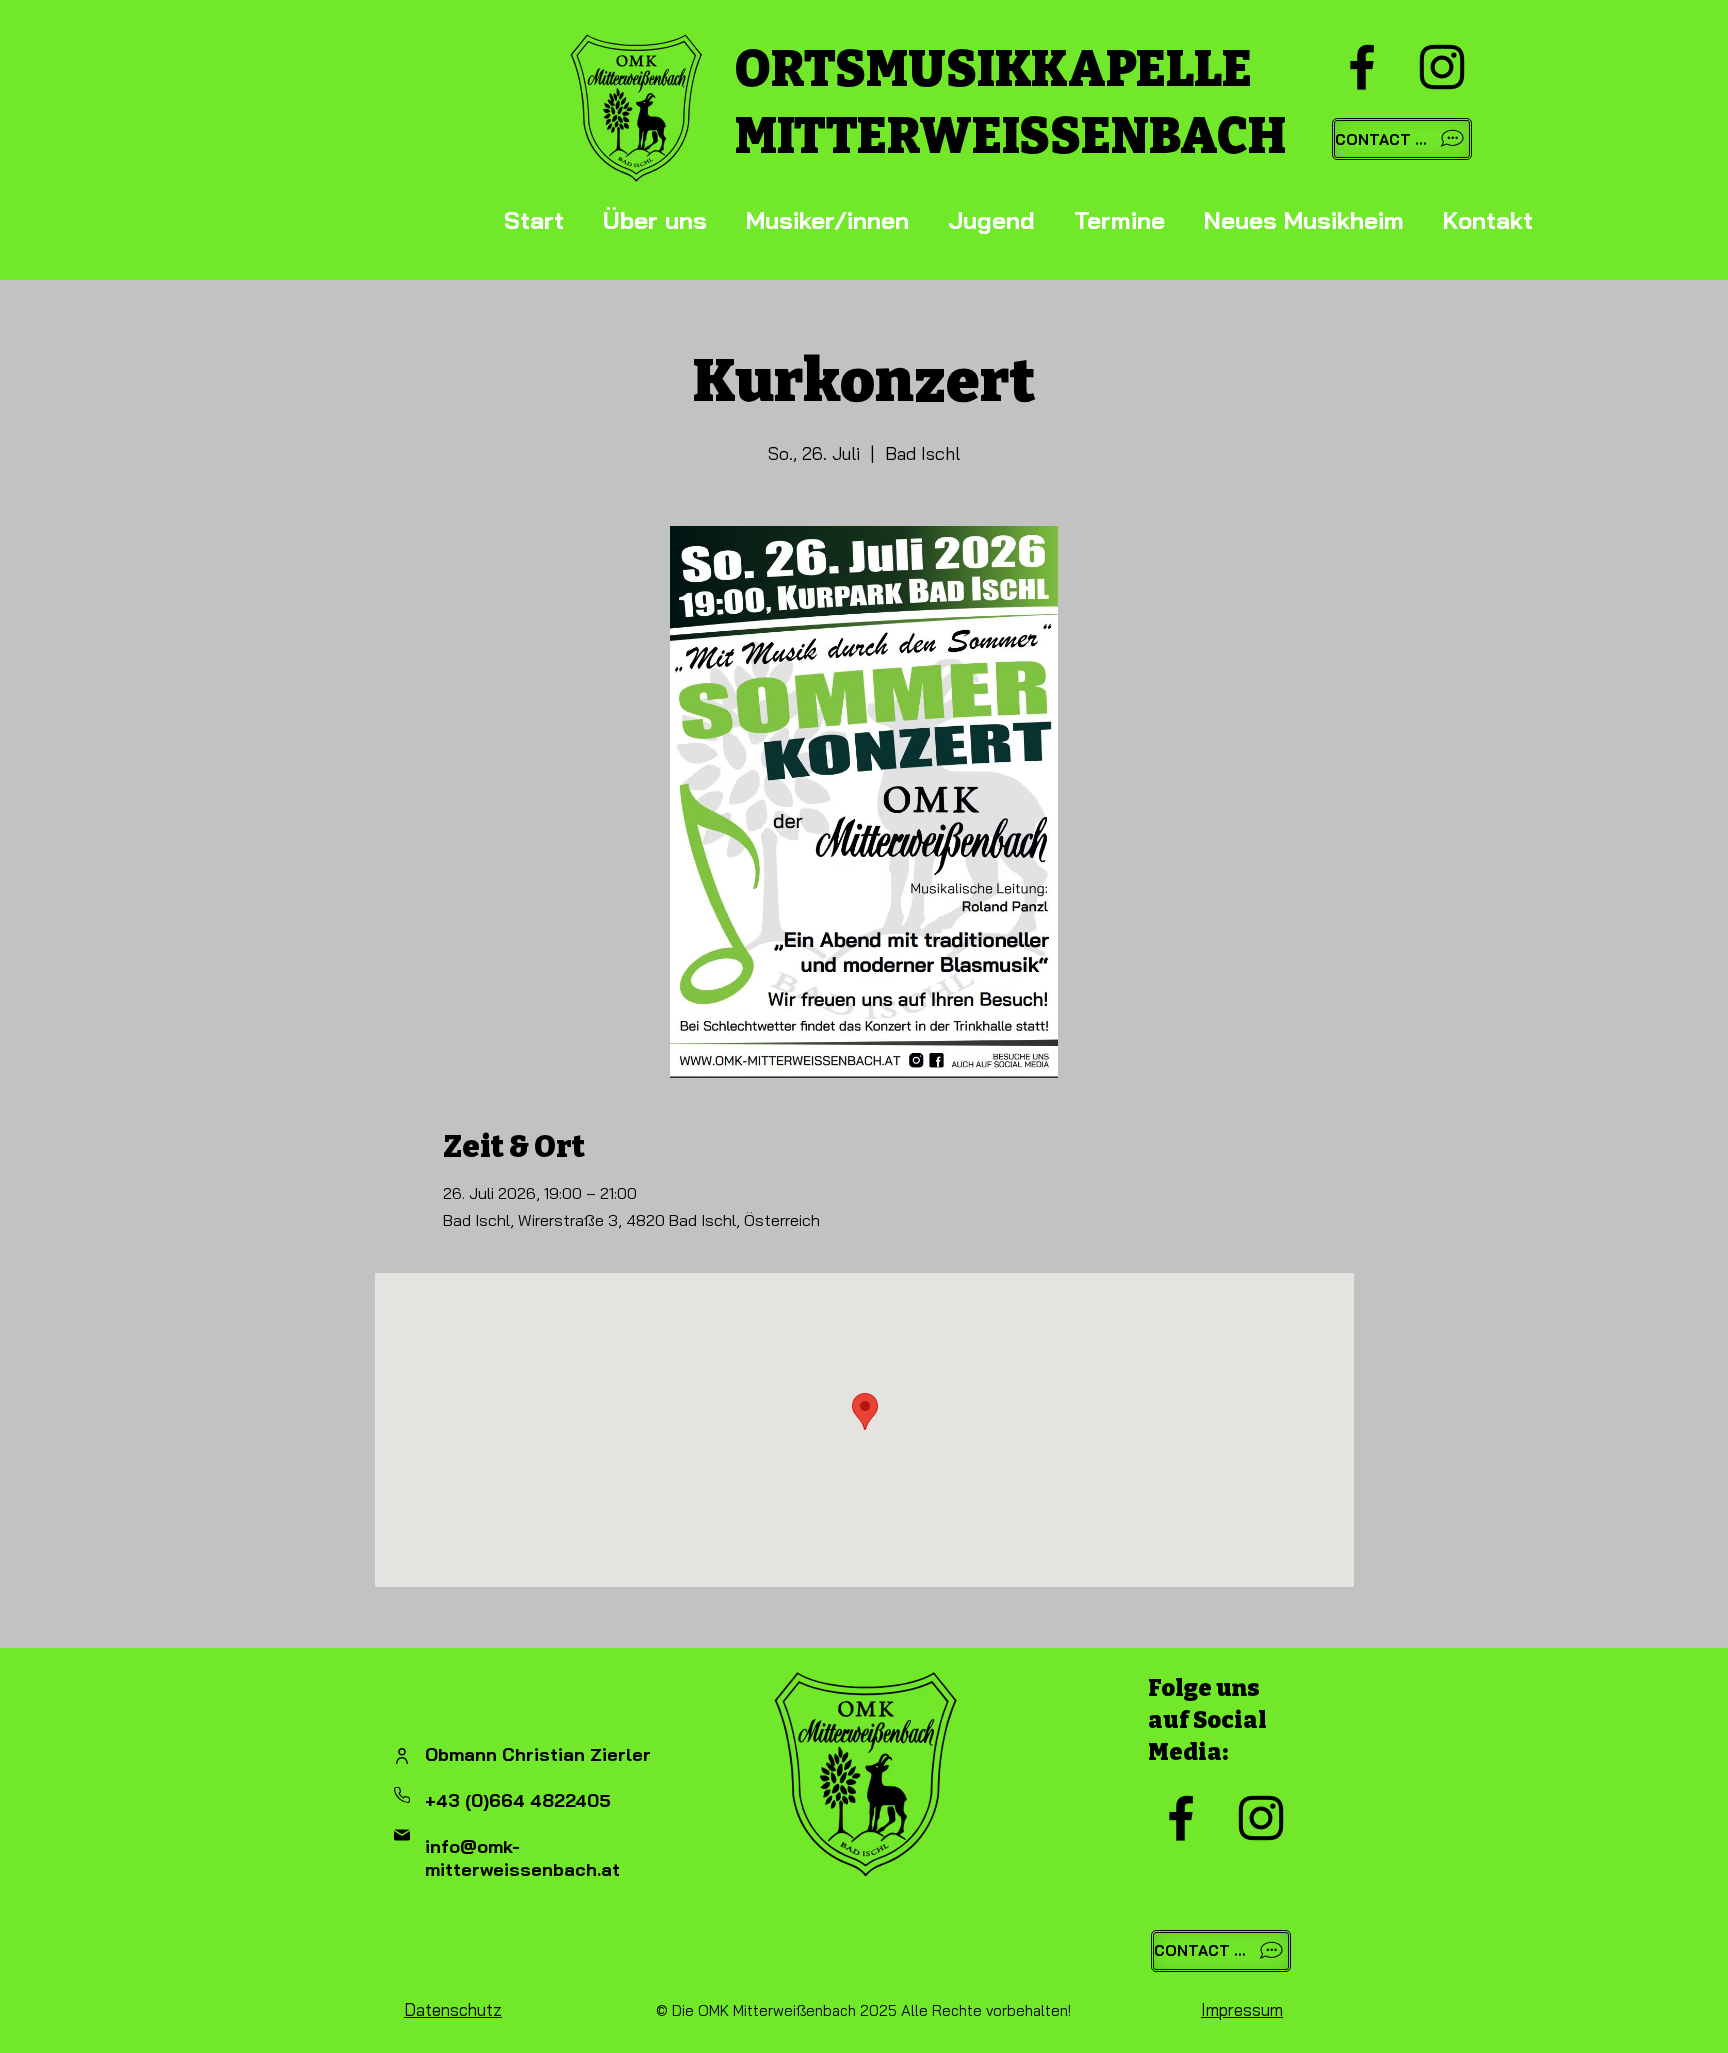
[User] (402, 1756)
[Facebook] (1362, 67)
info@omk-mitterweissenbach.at (522, 1858)
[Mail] (401, 1835)
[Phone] (402, 1795)
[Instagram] (1442, 67)
